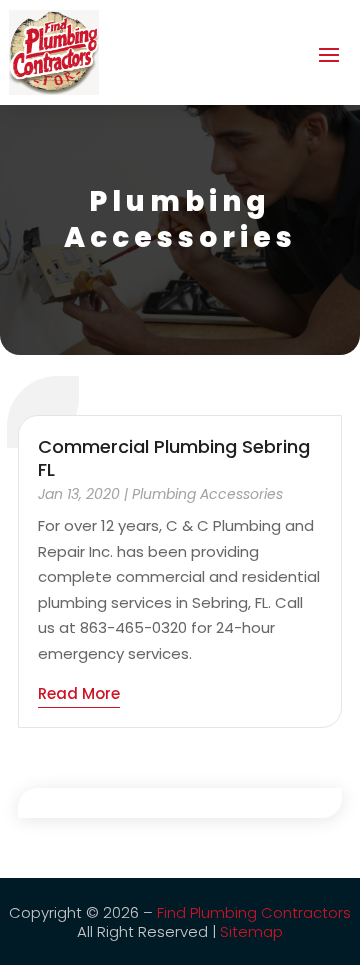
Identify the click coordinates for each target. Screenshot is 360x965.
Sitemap (251, 931)
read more (79, 693)
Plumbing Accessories (207, 494)
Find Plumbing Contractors (254, 912)
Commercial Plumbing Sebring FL (174, 458)
